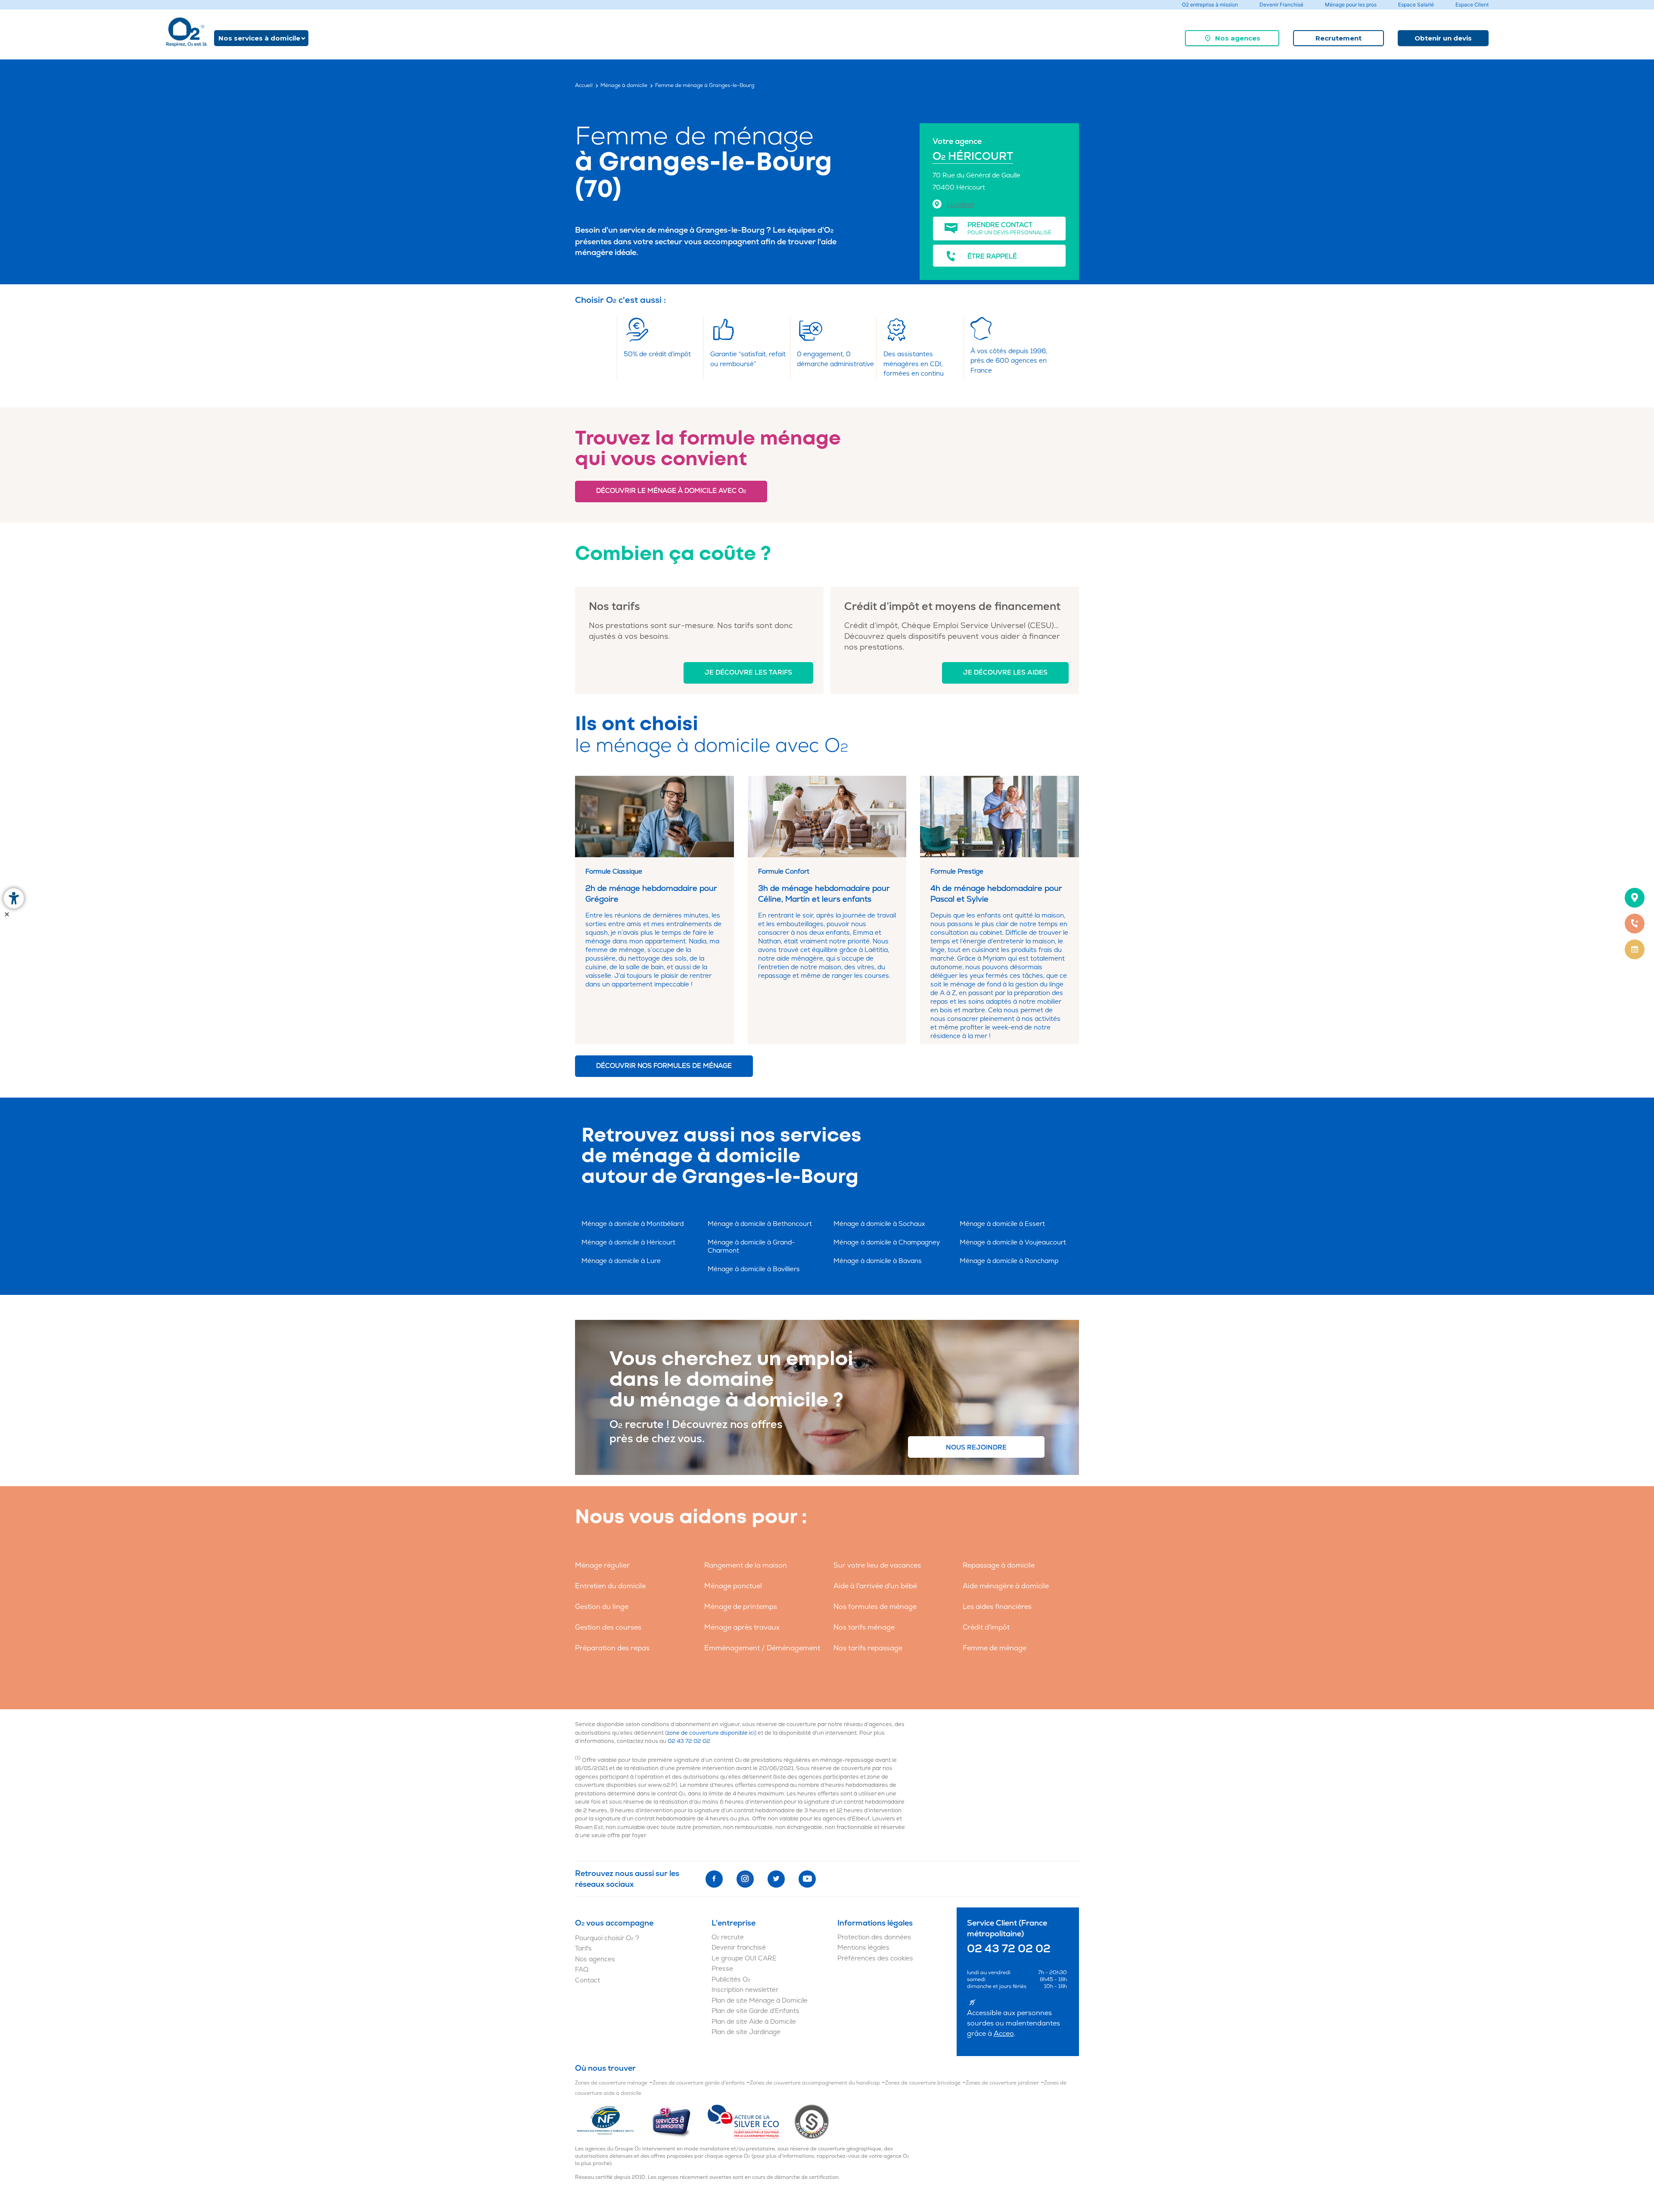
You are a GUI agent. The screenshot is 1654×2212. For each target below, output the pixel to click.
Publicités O (731, 1980)
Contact (588, 1980)
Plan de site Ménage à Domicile (760, 2001)
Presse (722, 1969)
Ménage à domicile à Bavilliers (754, 1269)
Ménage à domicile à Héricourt (628, 1243)
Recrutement (1338, 38)
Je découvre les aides (1005, 673)
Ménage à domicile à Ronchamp (1009, 1261)
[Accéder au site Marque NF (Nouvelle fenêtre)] (613, 2122)
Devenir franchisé (739, 1948)
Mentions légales (863, 1948)
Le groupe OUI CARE (744, 1958)
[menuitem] (1232, 38)
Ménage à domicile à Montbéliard (633, 1224)
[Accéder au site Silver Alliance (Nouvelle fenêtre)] (812, 2122)
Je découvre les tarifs (748, 673)
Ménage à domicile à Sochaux (879, 1224)
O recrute (728, 1937)
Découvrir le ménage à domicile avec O (671, 491)
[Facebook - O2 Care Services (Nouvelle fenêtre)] (714, 1879)
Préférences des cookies (875, 1958)
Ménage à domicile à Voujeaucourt (1013, 1243)
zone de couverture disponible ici (711, 1733)
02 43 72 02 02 (689, 1741)
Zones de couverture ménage (611, 2083)
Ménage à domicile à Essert (1002, 1224)
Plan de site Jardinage (746, 2032)
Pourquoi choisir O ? (607, 1938)
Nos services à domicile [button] (259, 38)
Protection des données (874, 1937)
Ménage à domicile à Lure (621, 1261)
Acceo (1004, 2034)
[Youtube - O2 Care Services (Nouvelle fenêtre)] (807, 1879)
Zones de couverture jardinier (1002, 2083)
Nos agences (1238, 38)
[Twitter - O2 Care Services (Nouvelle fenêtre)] (776, 1879)
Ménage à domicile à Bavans (878, 1261)
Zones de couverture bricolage (923, 2083)
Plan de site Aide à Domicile (754, 2022)
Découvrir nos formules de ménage (664, 1066)
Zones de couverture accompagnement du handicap (815, 2083)
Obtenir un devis (1443, 38)
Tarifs (583, 1949)
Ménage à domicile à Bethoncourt (760, 1224)
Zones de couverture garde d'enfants (699, 2083)
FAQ (582, 1970)
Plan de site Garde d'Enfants (755, 2011)
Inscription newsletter (745, 1990)
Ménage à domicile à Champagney (887, 1243)
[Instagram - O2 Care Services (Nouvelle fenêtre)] (745, 1879)
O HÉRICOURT (973, 157)
